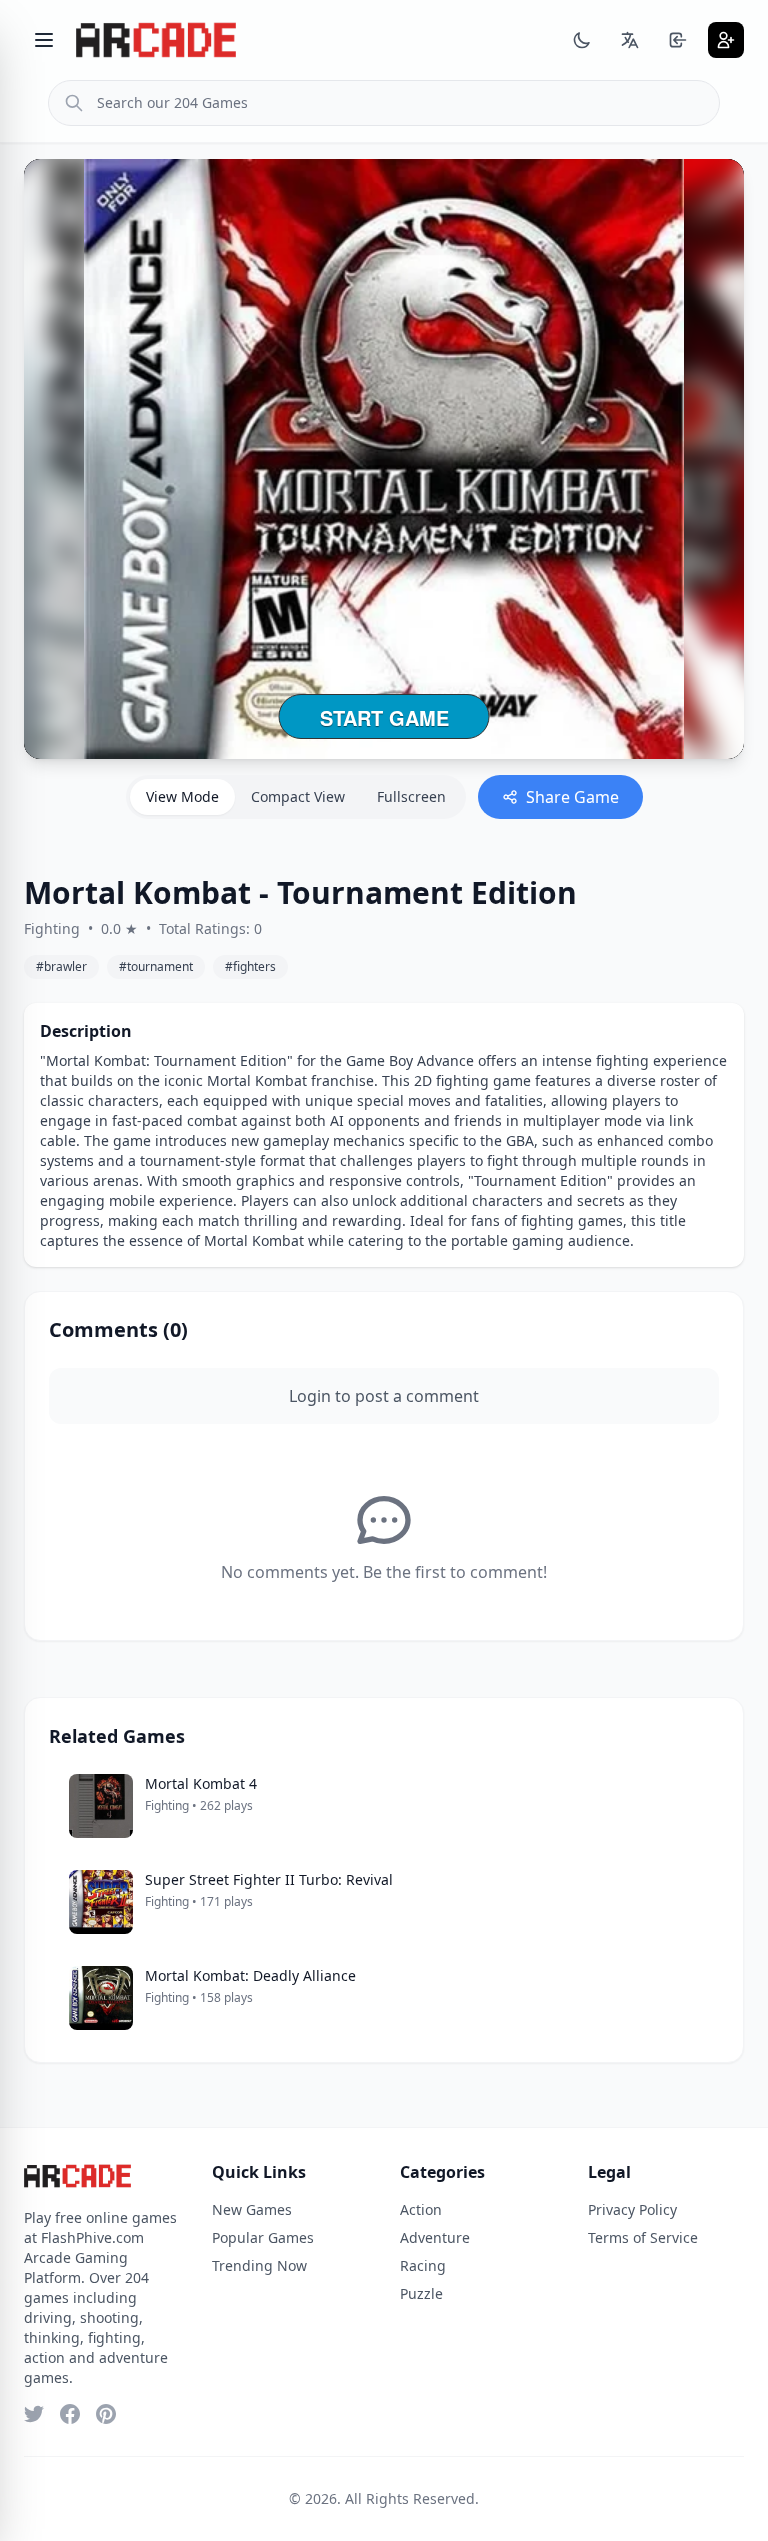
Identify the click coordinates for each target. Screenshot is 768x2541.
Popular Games (263, 2237)
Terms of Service (643, 2237)
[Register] (726, 40)
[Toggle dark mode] (582, 40)
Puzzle (421, 2293)
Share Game (572, 797)
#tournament (156, 966)
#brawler (61, 966)
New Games (252, 2209)
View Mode (182, 796)
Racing (423, 2265)
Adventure (435, 2237)
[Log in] (678, 40)
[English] (630, 40)
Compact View (298, 796)
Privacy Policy (632, 2209)
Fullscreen (411, 796)
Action (421, 2209)
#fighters (250, 966)
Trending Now (259, 2265)
